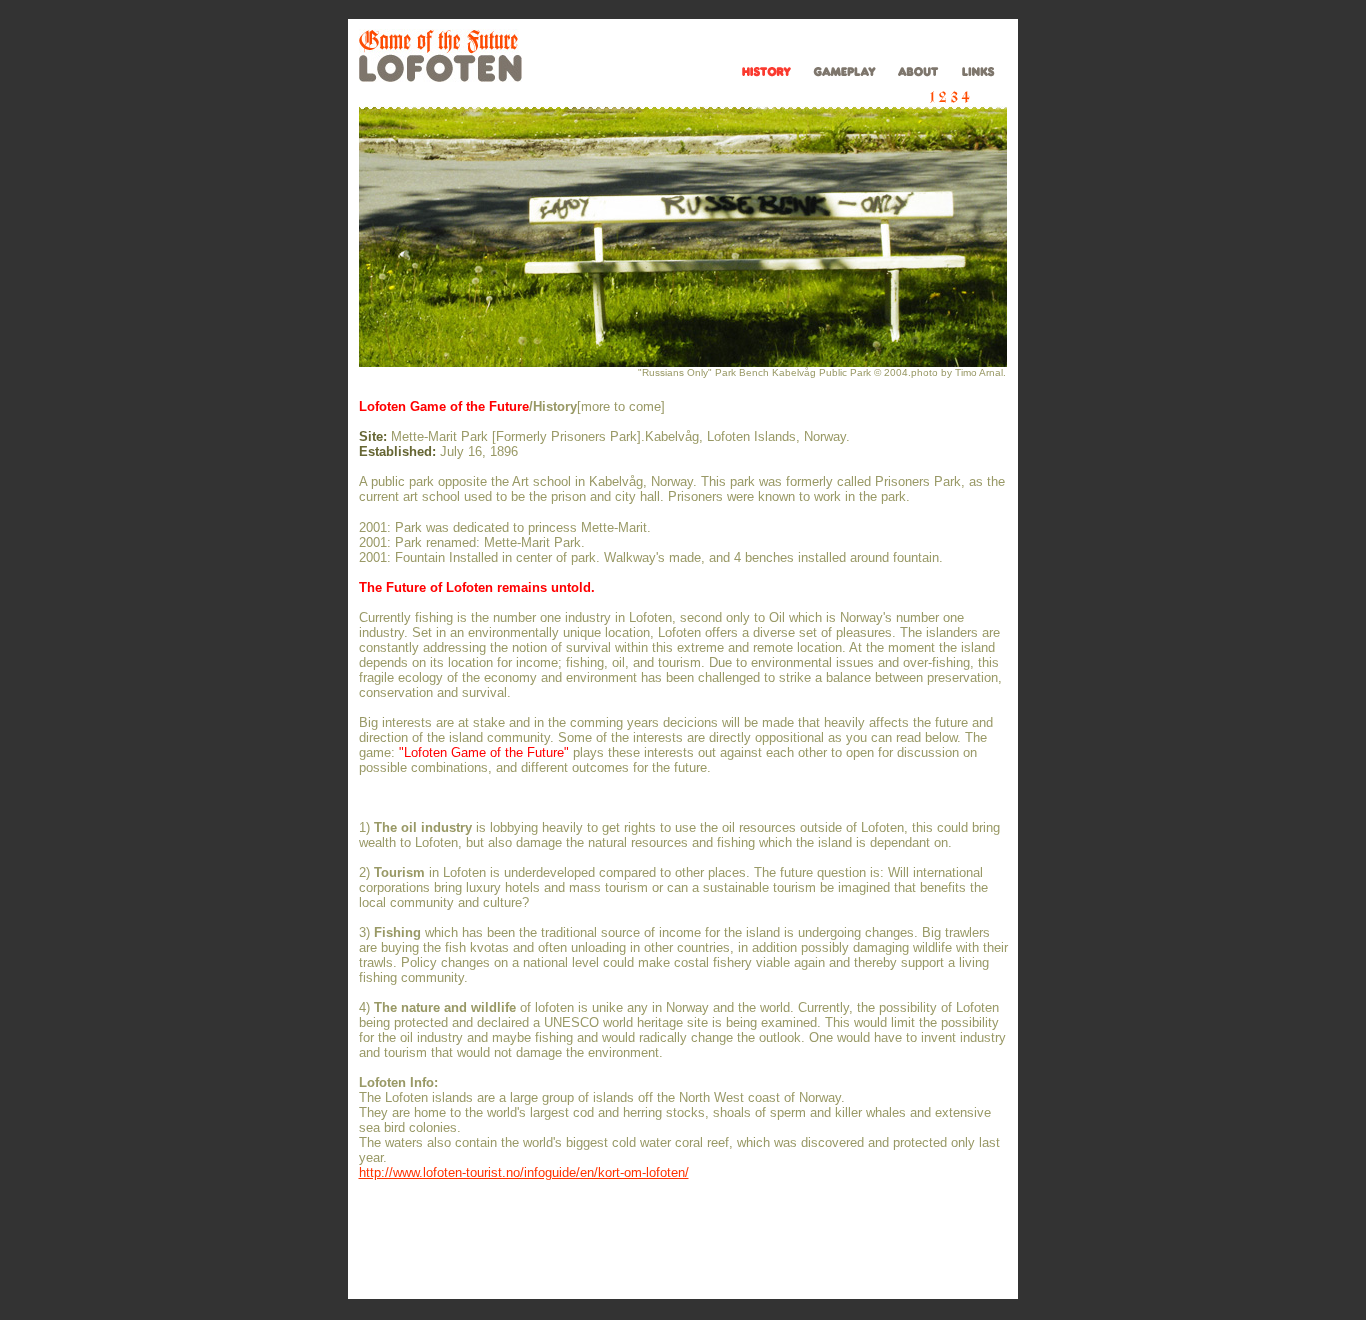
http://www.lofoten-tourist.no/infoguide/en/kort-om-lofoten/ (524, 1172)
